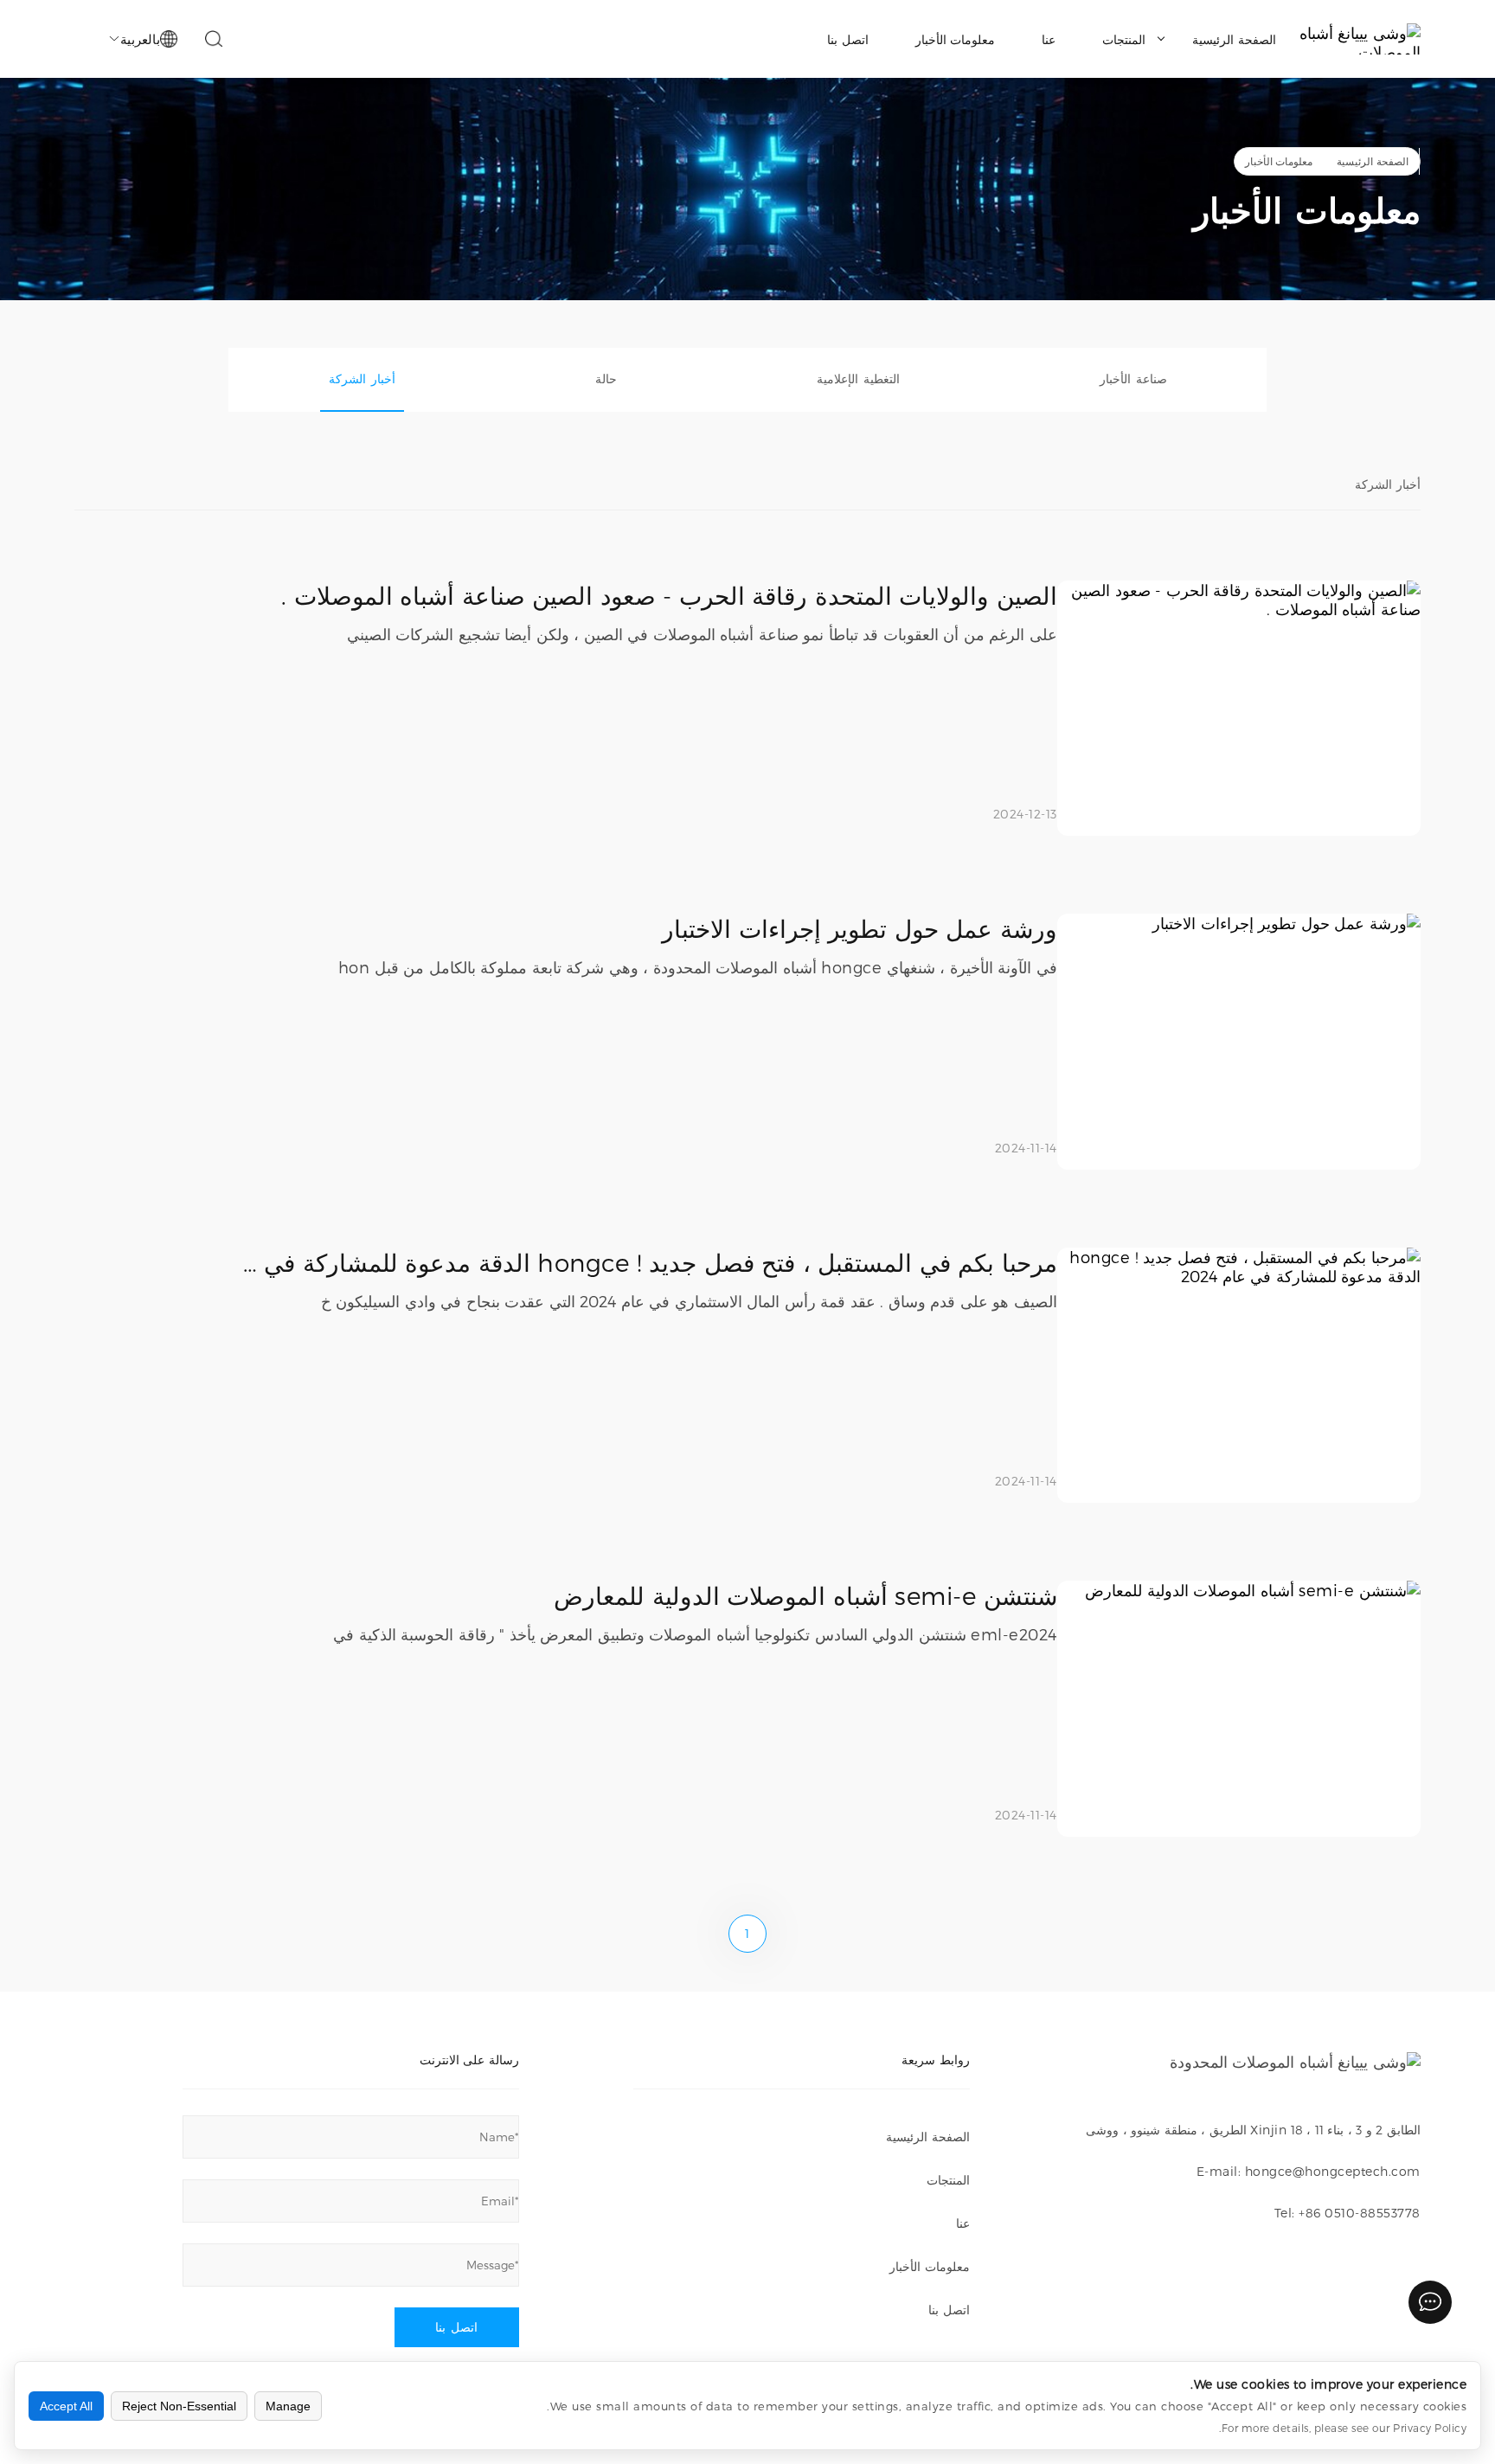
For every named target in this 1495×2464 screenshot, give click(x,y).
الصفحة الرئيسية (1234, 39)
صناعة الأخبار (1133, 379)
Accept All (66, 2406)
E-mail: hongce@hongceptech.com (1309, 2171)
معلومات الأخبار (956, 39)
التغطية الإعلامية (858, 379)
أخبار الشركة (362, 379)
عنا (1049, 39)
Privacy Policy (1430, 2428)
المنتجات (1124, 39)
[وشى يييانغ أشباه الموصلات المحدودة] (1360, 39)
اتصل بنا (848, 39)
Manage (288, 2406)
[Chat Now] (1430, 2302)
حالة (606, 379)
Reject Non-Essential (179, 2406)
